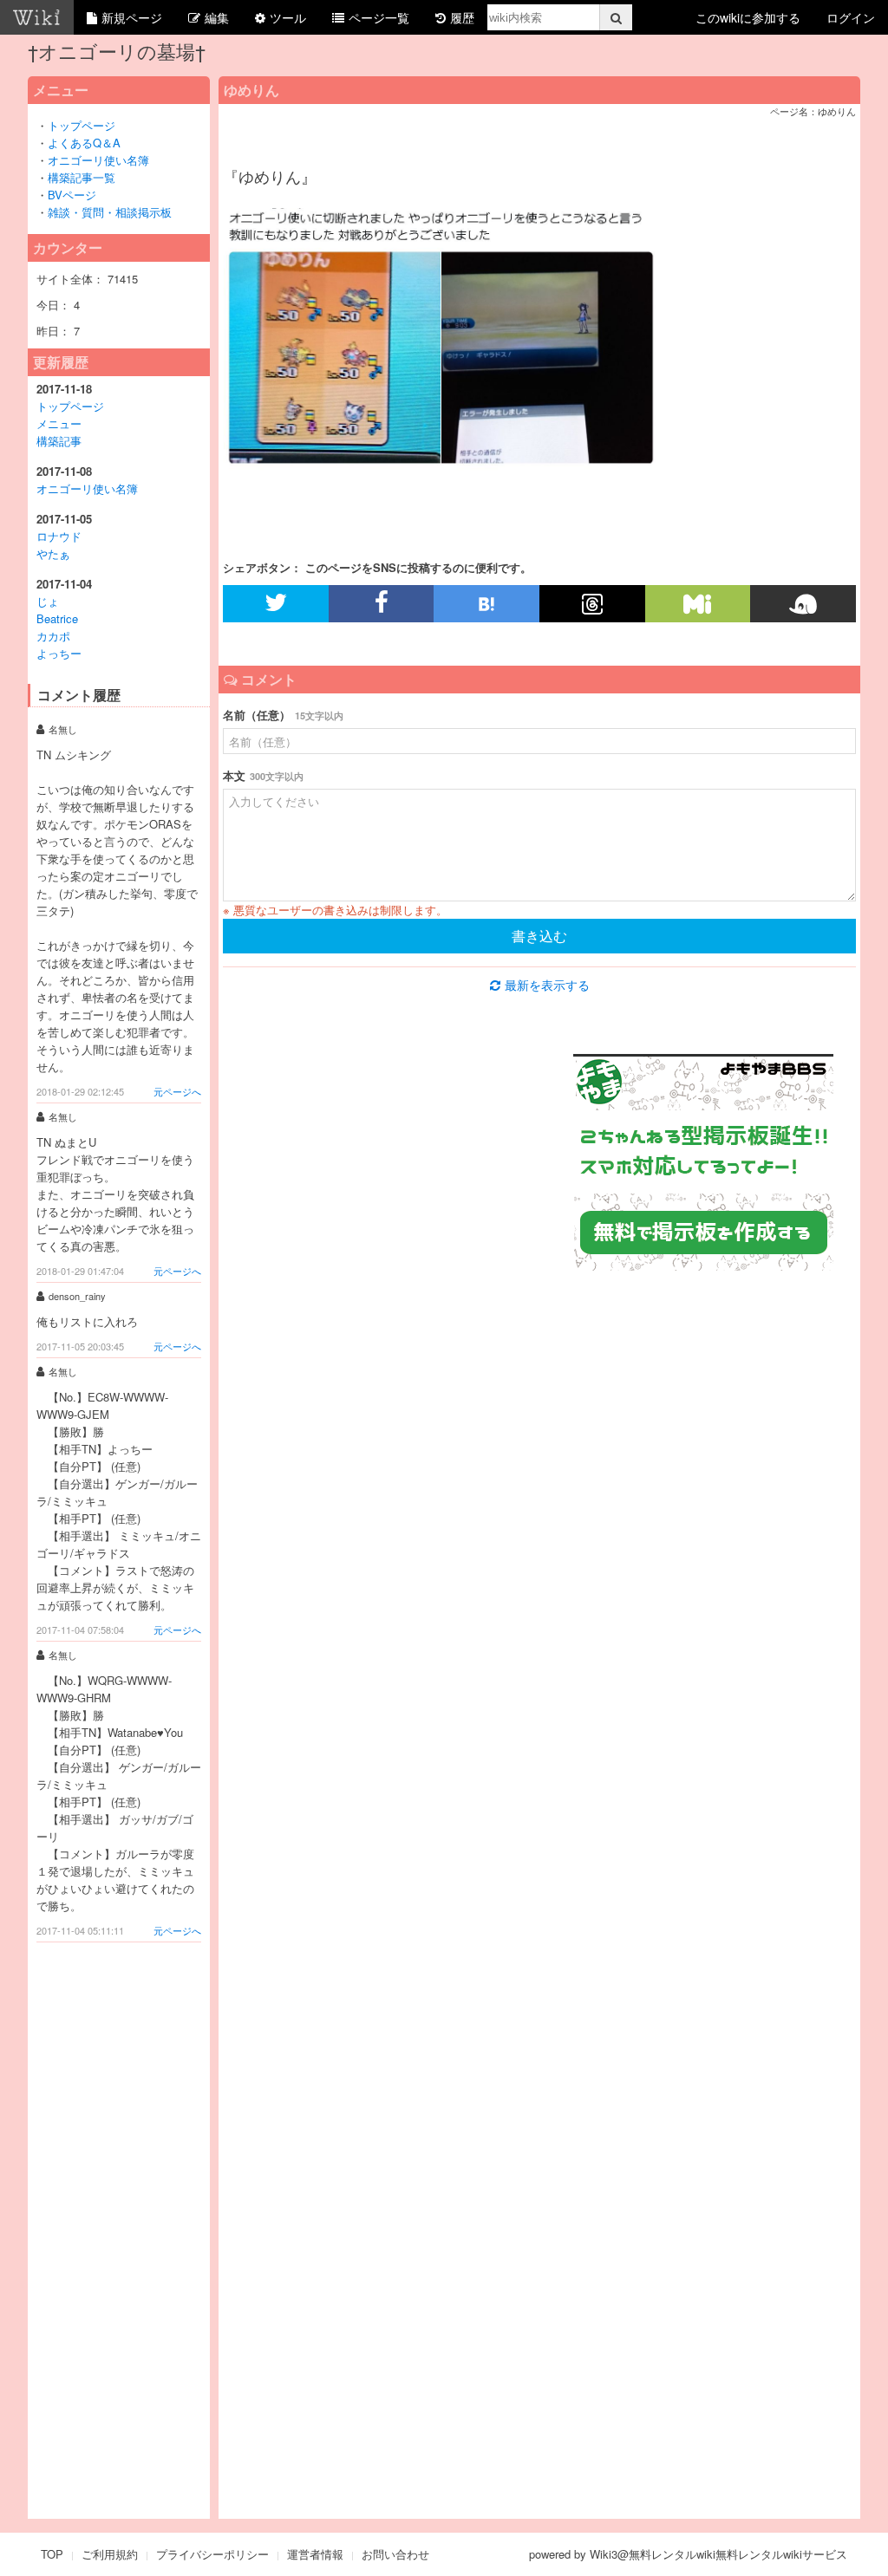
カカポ (53, 636)
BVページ (72, 195)
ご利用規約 (110, 2554)
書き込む (539, 936)
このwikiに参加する (748, 17)
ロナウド (59, 536)
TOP (52, 2554)
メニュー (59, 423)
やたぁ (53, 553)
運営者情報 (315, 2554)
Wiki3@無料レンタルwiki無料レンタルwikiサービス (718, 2554)
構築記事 (59, 441)
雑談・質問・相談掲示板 (110, 212)
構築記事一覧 (82, 177)
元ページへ (177, 1091)
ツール (288, 17)
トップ (65, 125)
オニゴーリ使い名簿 (98, 160)
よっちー (59, 653)
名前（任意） (283, 715)
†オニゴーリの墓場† (117, 51)
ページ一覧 (379, 17)
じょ (48, 601)
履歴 (462, 17)
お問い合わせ (395, 2554)
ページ (98, 125)
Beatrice (57, 618)
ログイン (851, 17)
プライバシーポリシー (212, 2554)
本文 (263, 775)
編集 (217, 17)
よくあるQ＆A (90, 143)
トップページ (70, 406)
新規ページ (132, 17)
